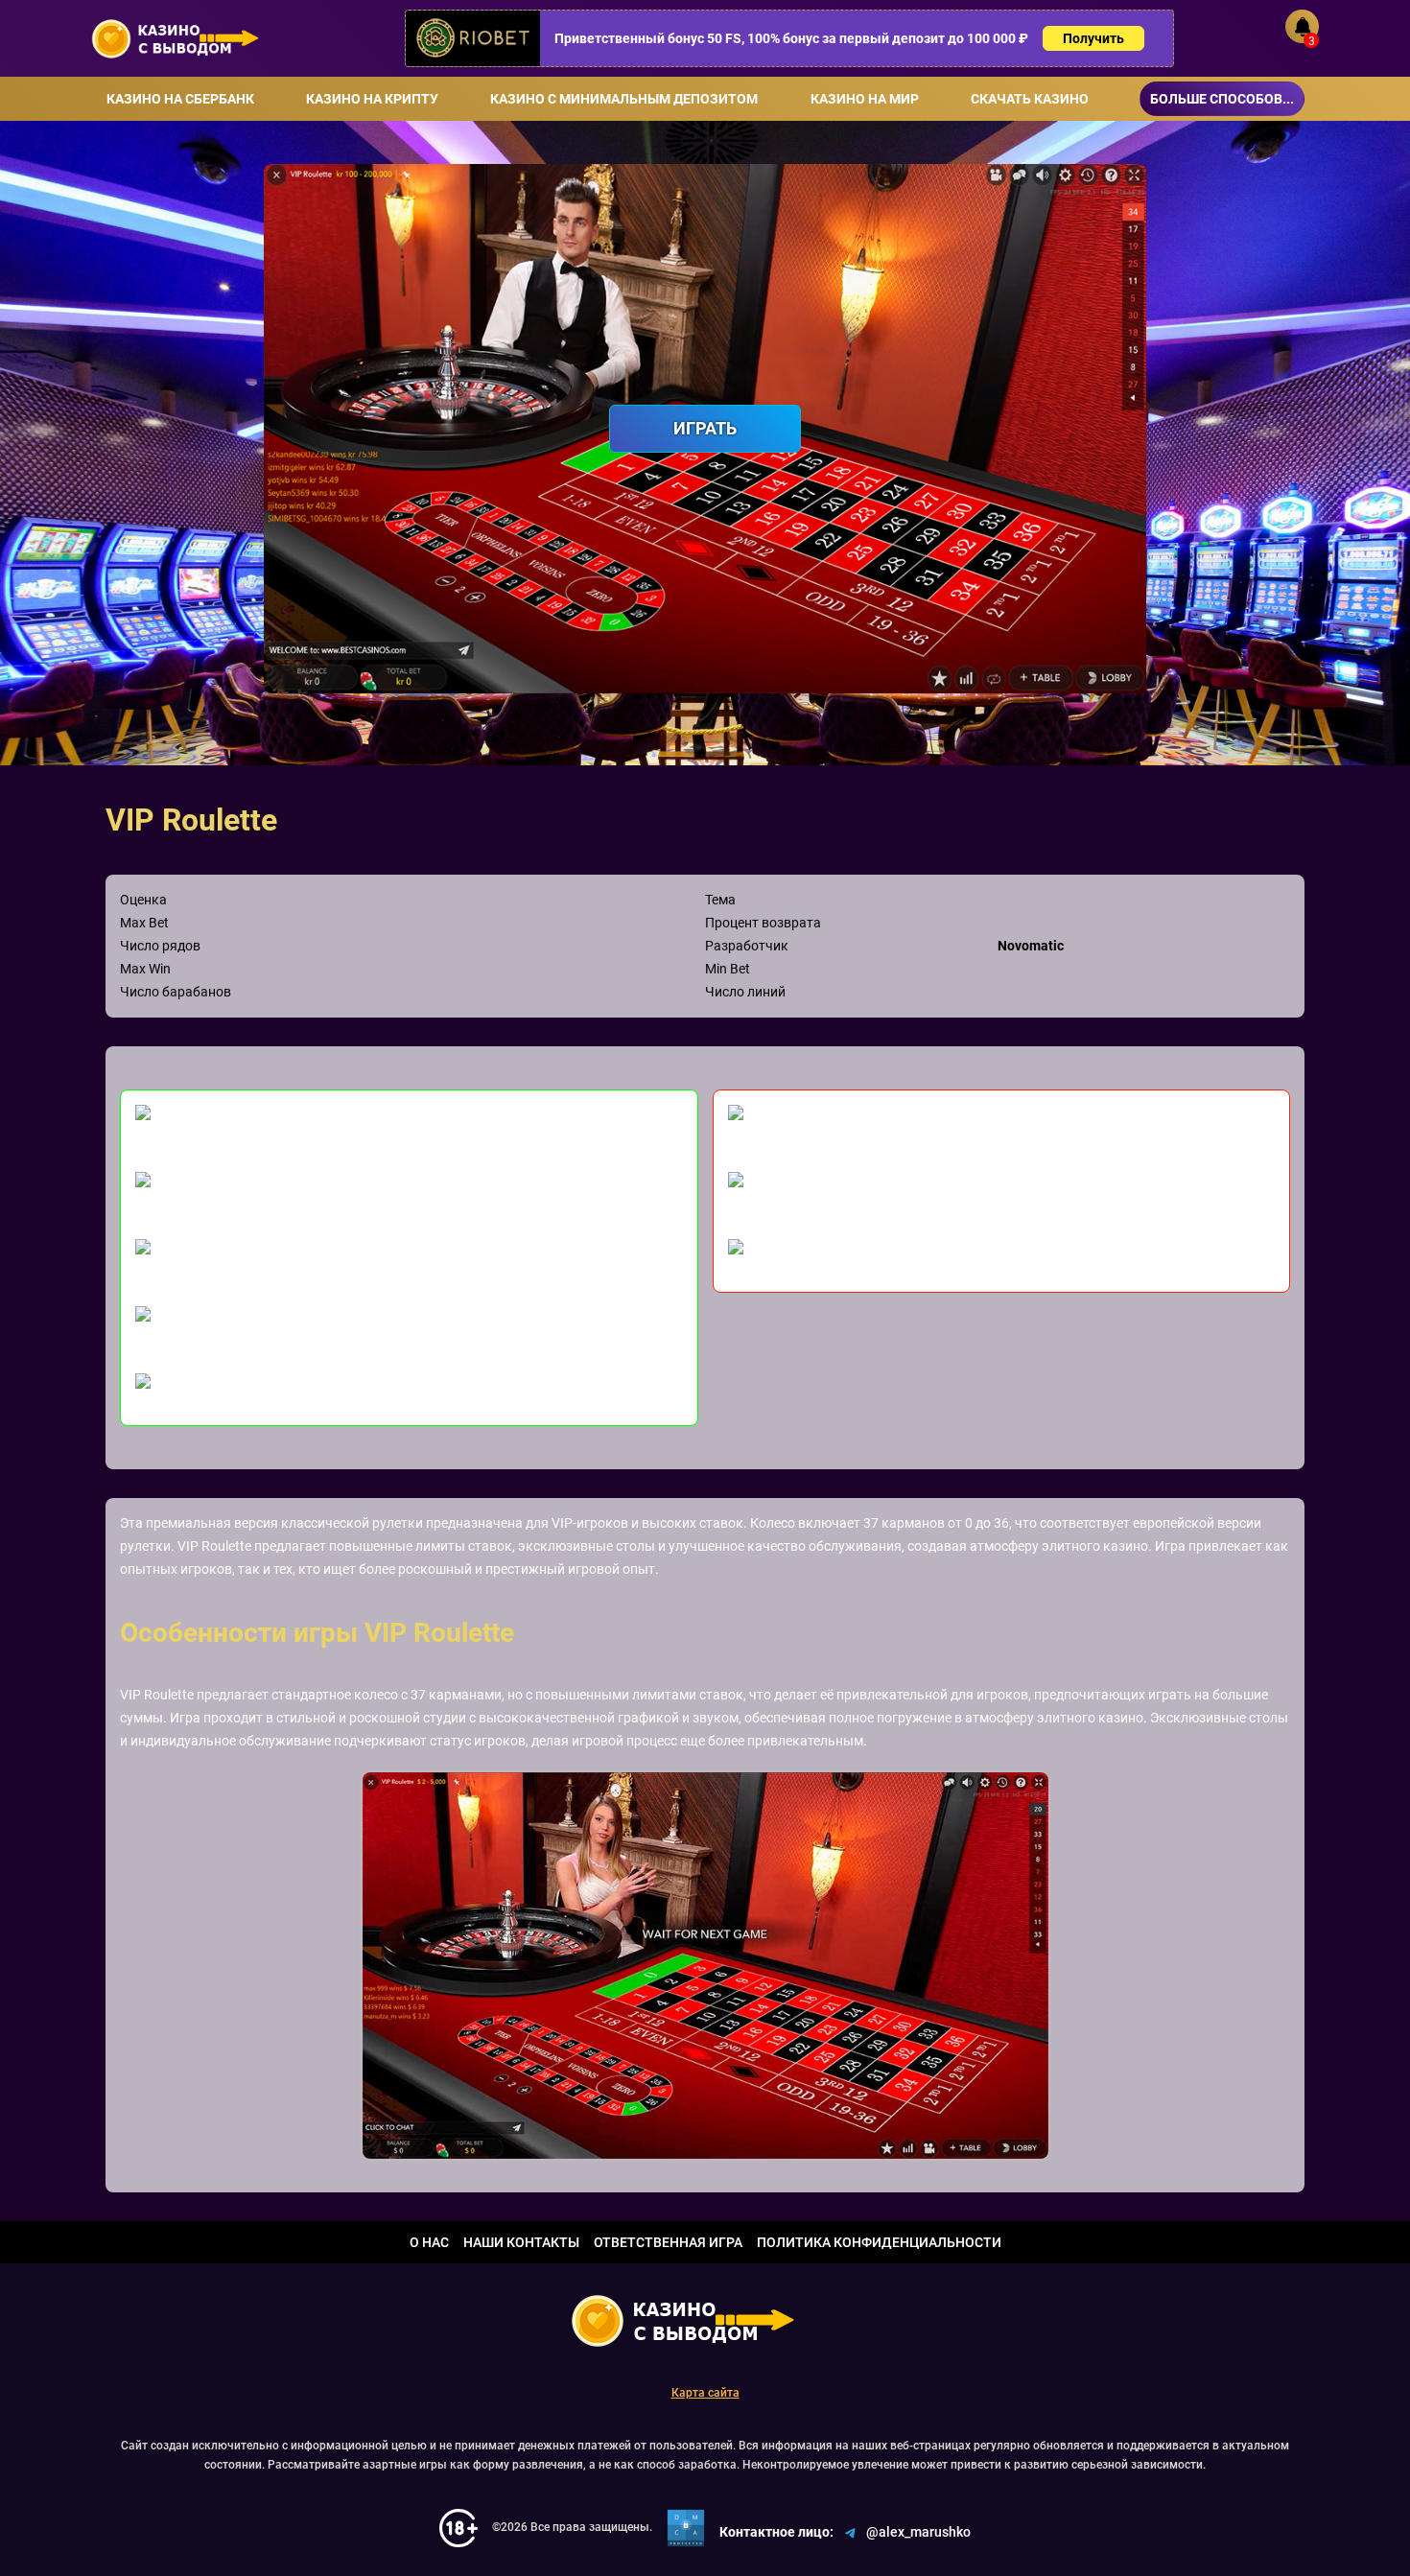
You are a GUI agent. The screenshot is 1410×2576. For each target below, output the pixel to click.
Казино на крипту (372, 99)
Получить (1093, 38)
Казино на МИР (865, 99)
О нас (429, 2242)
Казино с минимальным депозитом (624, 99)
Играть (705, 428)
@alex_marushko (918, 2532)
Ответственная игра (668, 2242)
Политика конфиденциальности (879, 2242)
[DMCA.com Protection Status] (686, 2528)
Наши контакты (521, 2242)
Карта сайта (705, 2393)
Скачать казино (1030, 99)
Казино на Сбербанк (180, 99)
